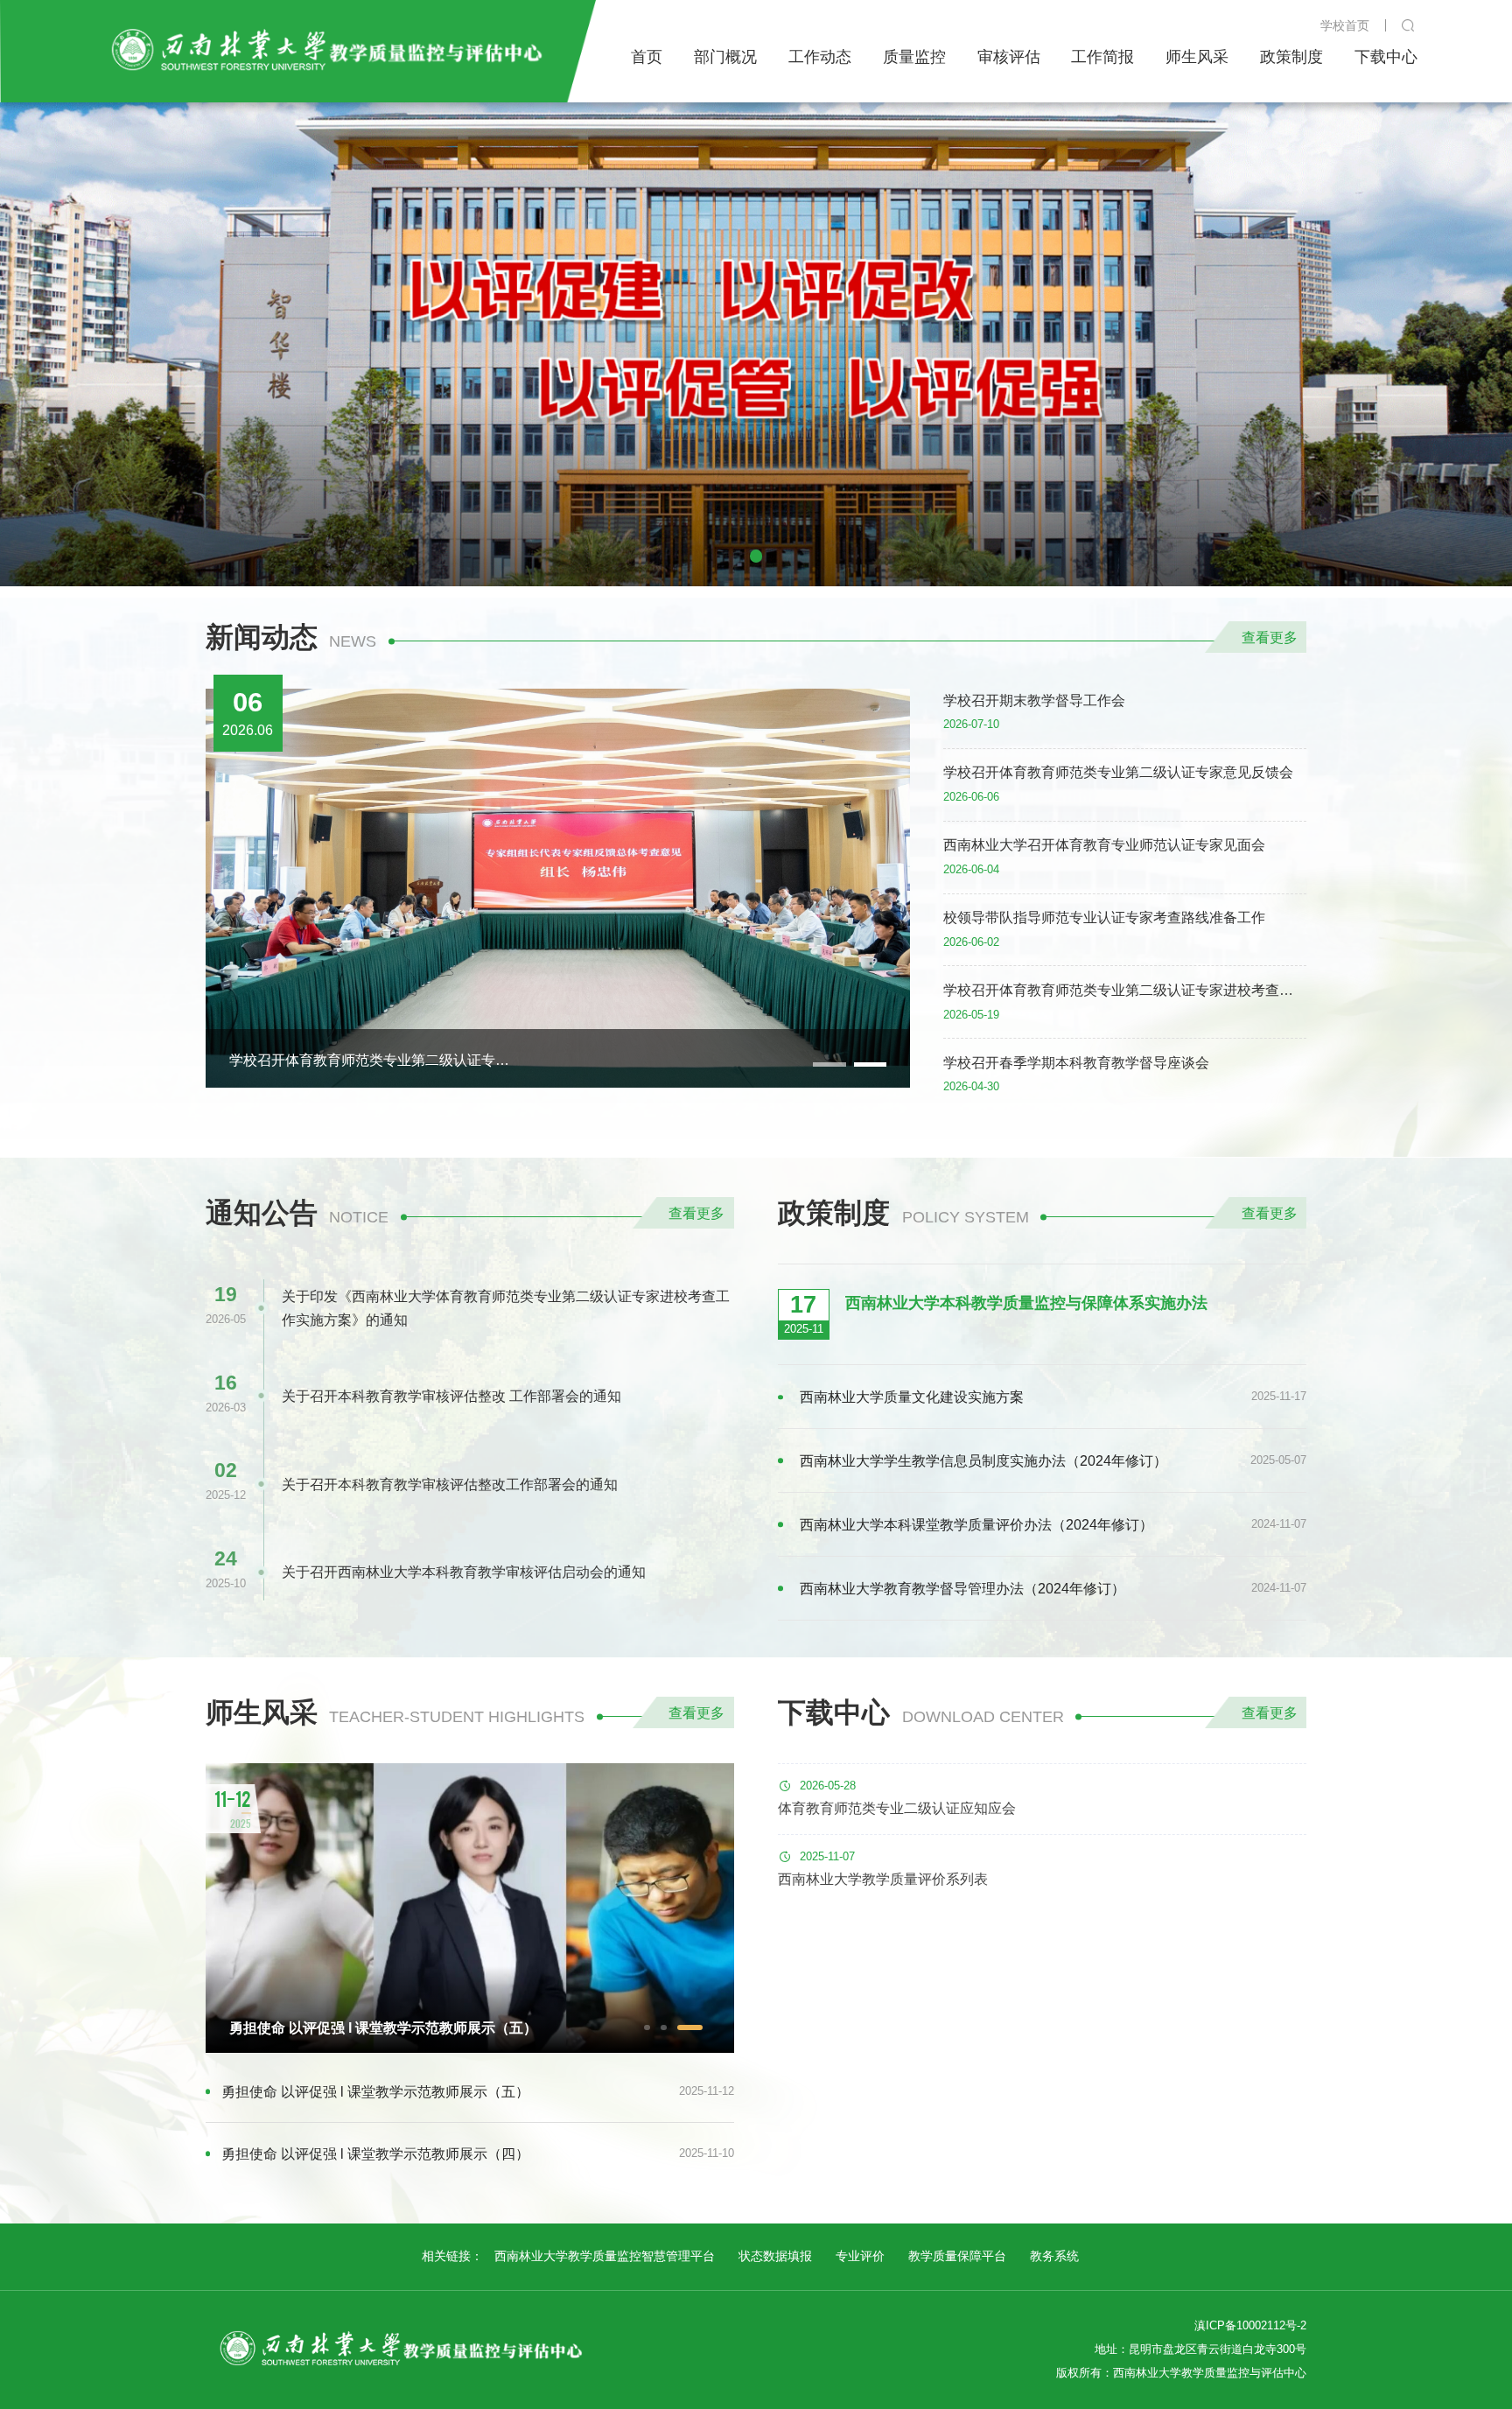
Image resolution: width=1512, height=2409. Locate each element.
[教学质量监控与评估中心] (323, 50)
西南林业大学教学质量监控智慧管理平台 (605, 2256)
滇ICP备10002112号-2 (1250, 2326)
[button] (756, 556)
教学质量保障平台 (957, 2256)
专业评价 (860, 2256)
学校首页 (1345, 25)
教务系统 (1054, 2256)
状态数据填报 (775, 2256)
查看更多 (1270, 637)
